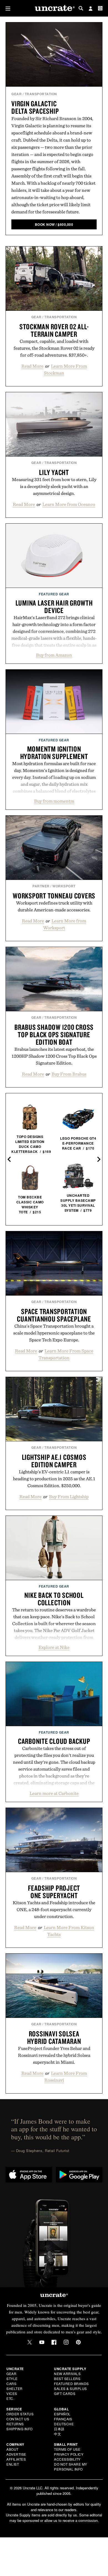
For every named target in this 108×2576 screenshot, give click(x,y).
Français (63, 2419)
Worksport (64, 886)
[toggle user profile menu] (91, 9)
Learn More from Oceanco (69, 504)
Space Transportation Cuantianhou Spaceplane (54, 1315)
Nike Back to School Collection (54, 1599)
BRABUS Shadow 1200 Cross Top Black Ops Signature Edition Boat (54, 1034)
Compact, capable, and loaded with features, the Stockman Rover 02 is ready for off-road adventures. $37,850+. (54, 348)
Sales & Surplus (70, 2388)
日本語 (59, 2429)
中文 (57, 2434)
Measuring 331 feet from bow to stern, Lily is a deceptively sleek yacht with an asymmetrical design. (54, 486)
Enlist (13, 2464)
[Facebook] (54, 2342)
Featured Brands (71, 2383)
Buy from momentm (54, 801)
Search (81, 8)
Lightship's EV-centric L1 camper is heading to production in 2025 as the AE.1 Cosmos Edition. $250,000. (54, 1479)
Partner (41, 886)
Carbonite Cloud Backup (54, 1741)
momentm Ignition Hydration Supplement (54, 753)
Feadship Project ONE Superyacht (54, 1892)
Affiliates (16, 2459)
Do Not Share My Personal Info (71, 2467)
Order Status (20, 2414)
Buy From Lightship (69, 1497)
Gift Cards (65, 2393)
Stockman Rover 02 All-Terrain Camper (54, 330)
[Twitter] (30, 2342)
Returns (15, 2424)
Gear (16, 94)
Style (12, 2379)
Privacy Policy (69, 2454)
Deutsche (64, 2424)
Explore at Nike (54, 1647)
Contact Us (18, 2419)
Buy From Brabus (69, 1074)
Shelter (15, 2388)
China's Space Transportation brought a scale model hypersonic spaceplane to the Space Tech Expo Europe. (54, 1333)
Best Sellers (67, 2379)
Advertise (16, 2454)
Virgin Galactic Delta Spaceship (35, 107)
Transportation (41, 94)
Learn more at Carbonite (54, 1793)
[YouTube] (42, 2342)
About (12, 2449)
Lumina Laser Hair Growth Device (54, 607)
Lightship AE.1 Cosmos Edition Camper (54, 1461)
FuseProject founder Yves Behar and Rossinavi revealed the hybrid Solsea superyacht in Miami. (54, 2055)
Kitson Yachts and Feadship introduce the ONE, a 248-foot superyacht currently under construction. (54, 1909)
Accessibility (67, 2459)
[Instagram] (66, 2342)
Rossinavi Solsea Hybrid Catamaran (54, 2037)
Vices (12, 2393)
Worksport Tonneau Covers (54, 896)
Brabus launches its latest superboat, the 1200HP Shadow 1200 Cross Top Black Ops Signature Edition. (54, 1056)
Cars (11, 2383)
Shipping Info (20, 2429)
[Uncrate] (54, 8)
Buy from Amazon (54, 655)
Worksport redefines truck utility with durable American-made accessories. (54, 906)
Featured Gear (54, 594)
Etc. (10, 2398)
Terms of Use (67, 2449)
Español (62, 2414)
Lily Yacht (54, 472)
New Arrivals (67, 2374)
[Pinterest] (78, 2342)
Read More (32, 366)
